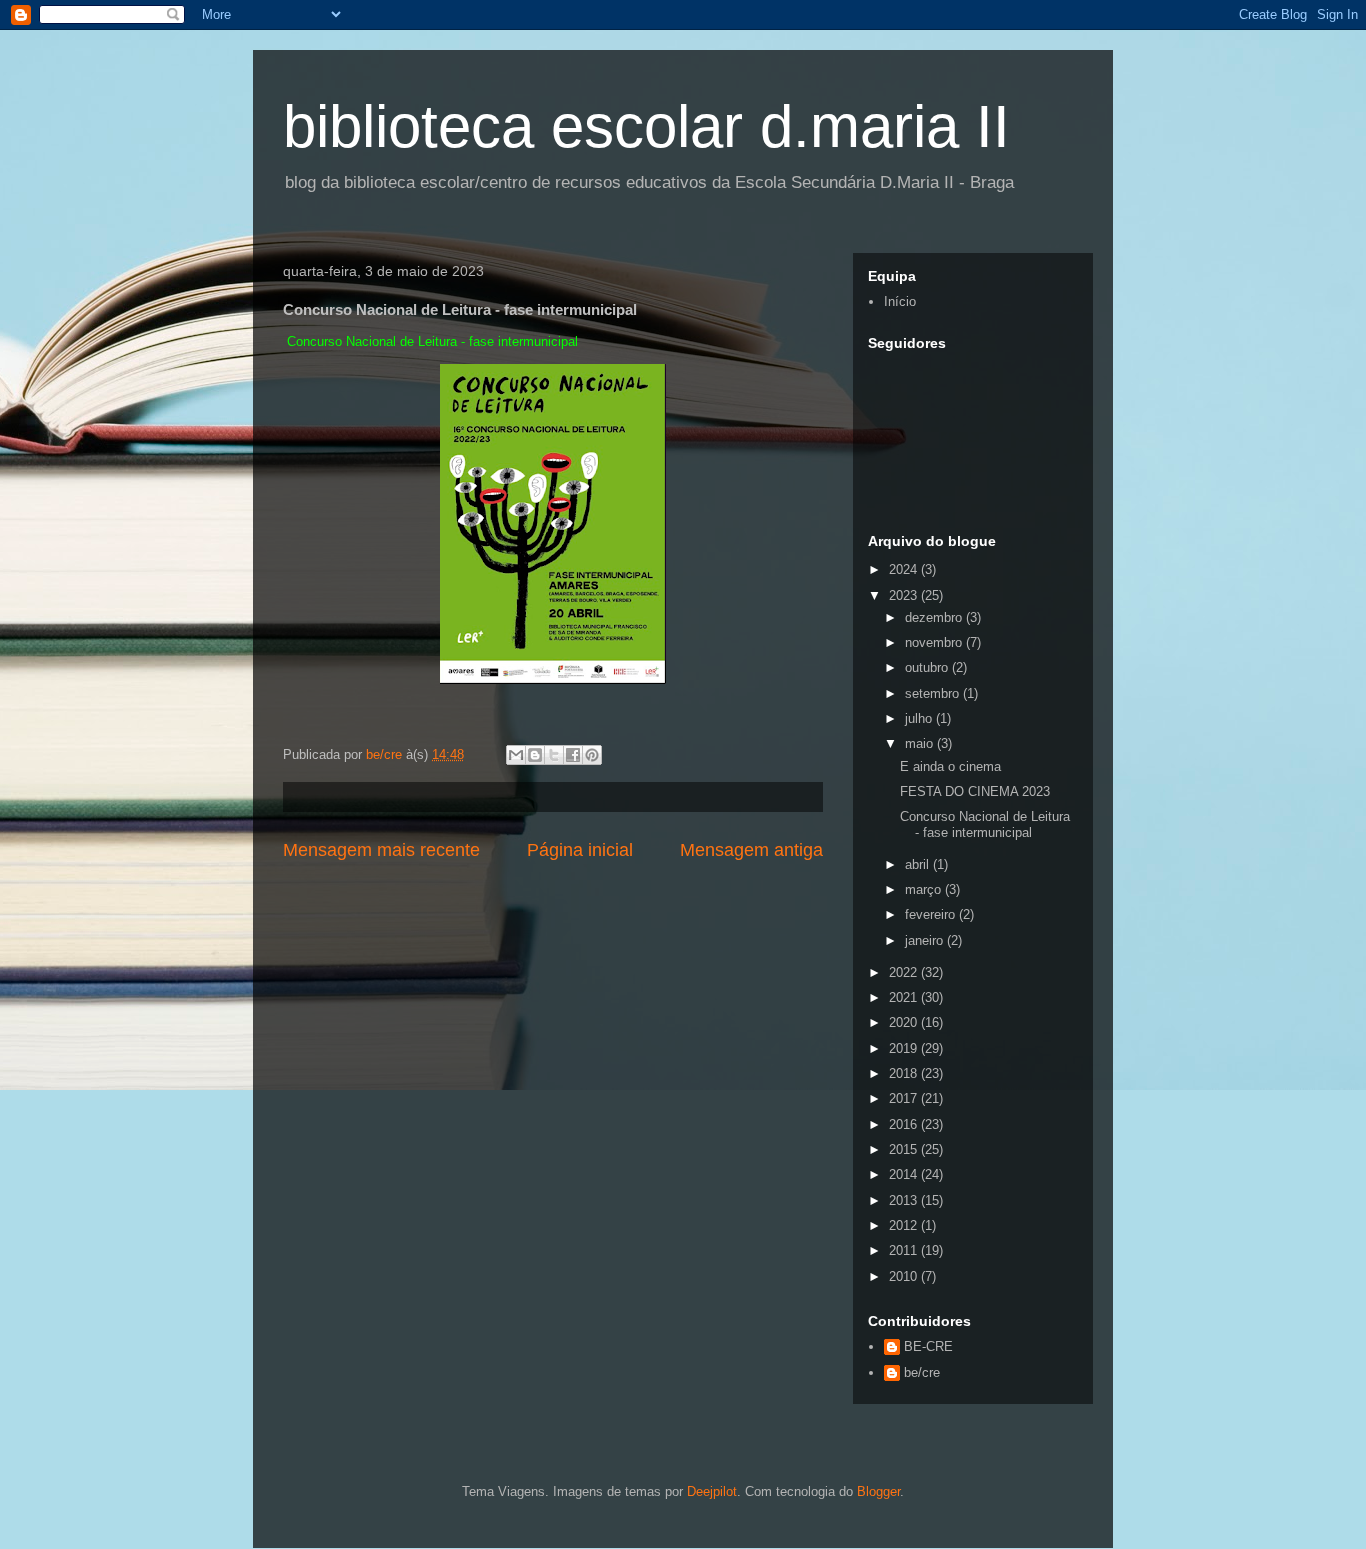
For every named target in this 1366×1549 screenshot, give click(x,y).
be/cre (922, 1372)
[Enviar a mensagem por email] (516, 755)
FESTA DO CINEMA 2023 (975, 791)
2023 (905, 595)
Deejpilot (712, 1491)
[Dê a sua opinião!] (535, 755)
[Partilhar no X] (554, 755)
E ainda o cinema (950, 766)
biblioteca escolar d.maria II (646, 126)
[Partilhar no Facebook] (573, 755)
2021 (905, 997)
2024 (905, 569)
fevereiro (932, 914)
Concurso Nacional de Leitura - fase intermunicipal (985, 824)
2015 (905, 1149)
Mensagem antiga (751, 850)
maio (921, 743)
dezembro (935, 617)
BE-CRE (928, 1346)
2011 (905, 1250)
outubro (928, 667)
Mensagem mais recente (381, 850)
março (925, 889)
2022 (905, 972)
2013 (905, 1200)
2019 (905, 1048)
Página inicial (580, 850)
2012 (905, 1225)
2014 (905, 1174)
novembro (935, 642)
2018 (905, 1073)
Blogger (878, 1491)
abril (919, 864)
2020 (905, 1022)
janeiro (926, 940)
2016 (905, 1124)
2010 (905, 1276)
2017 (905, 1098)
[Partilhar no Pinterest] (592, 755)
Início (900, 301)
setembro (934, 693)
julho (920, 718)
